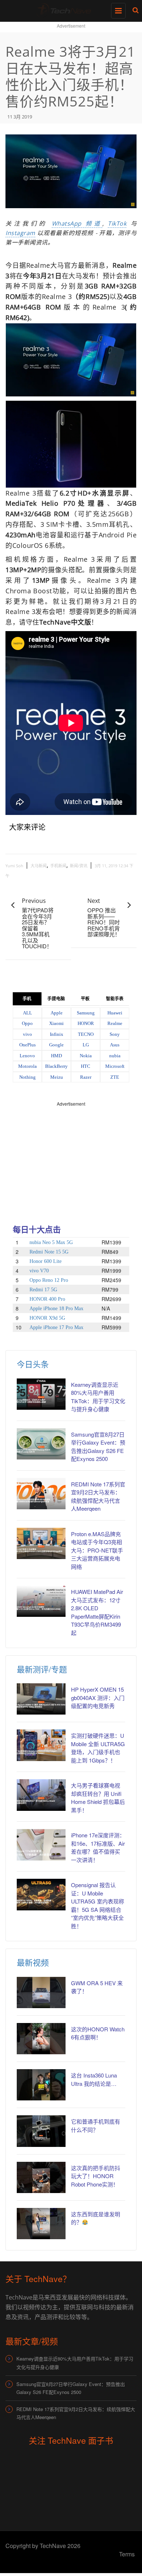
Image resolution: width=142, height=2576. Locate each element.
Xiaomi (56, 1023)
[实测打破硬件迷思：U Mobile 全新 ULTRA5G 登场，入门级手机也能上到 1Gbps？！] (41, 1745)
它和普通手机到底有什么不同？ (96, 2125)
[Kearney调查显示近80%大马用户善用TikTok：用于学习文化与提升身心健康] (41, 1394)
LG (86, 1045)
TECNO (86, 1034)
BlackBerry (56, 1066)
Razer (86, 1077)
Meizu (57, 1077)
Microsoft (115, 1066)
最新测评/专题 (42, 1669)
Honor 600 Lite (46, 1261)
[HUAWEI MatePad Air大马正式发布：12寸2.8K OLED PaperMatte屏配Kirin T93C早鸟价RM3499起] (41, 1601)
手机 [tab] (27, 999)
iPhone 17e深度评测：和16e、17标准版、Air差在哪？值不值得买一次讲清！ (98, 1847)
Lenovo (27, 1056)
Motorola (27, 1066)
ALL (27, 1013)
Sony (115, 1034)
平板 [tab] (85, 999)
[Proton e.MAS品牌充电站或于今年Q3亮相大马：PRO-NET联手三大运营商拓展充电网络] (41, 1543)
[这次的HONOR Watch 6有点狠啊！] (41, 2039)
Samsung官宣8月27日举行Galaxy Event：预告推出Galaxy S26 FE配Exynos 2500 (71, 2388)
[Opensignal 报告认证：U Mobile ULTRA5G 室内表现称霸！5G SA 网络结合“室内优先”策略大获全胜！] (41, 1894)
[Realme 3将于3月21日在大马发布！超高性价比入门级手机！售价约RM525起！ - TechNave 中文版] (69, 9)
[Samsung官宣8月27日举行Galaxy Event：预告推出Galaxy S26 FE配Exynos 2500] (41, 1444)
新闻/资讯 (79, 866)
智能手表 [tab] (115, 999)
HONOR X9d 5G (47, 1318)
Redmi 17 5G (43, 1290)
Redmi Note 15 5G (49, 1252)
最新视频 (33, 1962)
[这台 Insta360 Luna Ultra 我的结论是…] (41, 2085)
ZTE (115, 1077)
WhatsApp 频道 (77, 223)
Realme (115, 1023)
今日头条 (33, 1364)
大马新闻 (39, 866)
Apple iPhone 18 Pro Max (56, 1309)
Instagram (20, 233)
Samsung (86, 1013)
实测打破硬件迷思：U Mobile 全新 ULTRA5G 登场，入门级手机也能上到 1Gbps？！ (98, 1748)
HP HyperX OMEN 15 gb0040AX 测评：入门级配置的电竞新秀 (98, 1697)
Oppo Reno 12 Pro (49, 1280)
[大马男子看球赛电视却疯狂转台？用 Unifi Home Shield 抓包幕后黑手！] (41, 1795)
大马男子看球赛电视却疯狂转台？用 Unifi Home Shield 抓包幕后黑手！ (98, 1798)
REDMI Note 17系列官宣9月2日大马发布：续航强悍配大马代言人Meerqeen (76, 2413)
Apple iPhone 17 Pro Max (56, 1327)
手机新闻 (58, 866)
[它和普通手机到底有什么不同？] (41, 2131)
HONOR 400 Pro (47, 1299)
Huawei (115, 1013)
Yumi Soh (14, 866)
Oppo (27, 1023)
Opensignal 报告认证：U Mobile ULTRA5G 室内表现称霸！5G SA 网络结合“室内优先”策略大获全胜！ (98, 1905)
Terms (127, 2554)
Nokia (86, 1056)
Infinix (57, 1034)
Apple (57, 1013)
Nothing (27, 1077)
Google (56, 1045)
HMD (56, 1056)
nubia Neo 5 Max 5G (51, 1242)
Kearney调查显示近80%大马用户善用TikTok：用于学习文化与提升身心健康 (75, 2363)
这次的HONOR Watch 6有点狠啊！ (98, 2033)
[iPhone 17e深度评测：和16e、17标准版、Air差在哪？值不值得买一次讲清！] (41, 1845)
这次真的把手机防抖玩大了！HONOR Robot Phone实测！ (96, 2176)
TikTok (117, 223)
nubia (115, 1056)
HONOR (86, 1023)
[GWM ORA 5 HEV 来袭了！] (41, 1992)
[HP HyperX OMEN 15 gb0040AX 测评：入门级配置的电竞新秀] (41, 1699)
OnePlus (27, 1045)
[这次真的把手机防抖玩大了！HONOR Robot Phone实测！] (41, 2177)
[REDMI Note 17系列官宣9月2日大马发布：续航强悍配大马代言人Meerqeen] (41, 1494)
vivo (27, 1034)
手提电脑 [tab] (56, 999)
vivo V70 (39, 1271)
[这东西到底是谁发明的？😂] (41, 2224)
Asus (115, 1045)
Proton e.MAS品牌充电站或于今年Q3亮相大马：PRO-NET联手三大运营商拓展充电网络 (97, 1550)
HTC (86, 1066)
